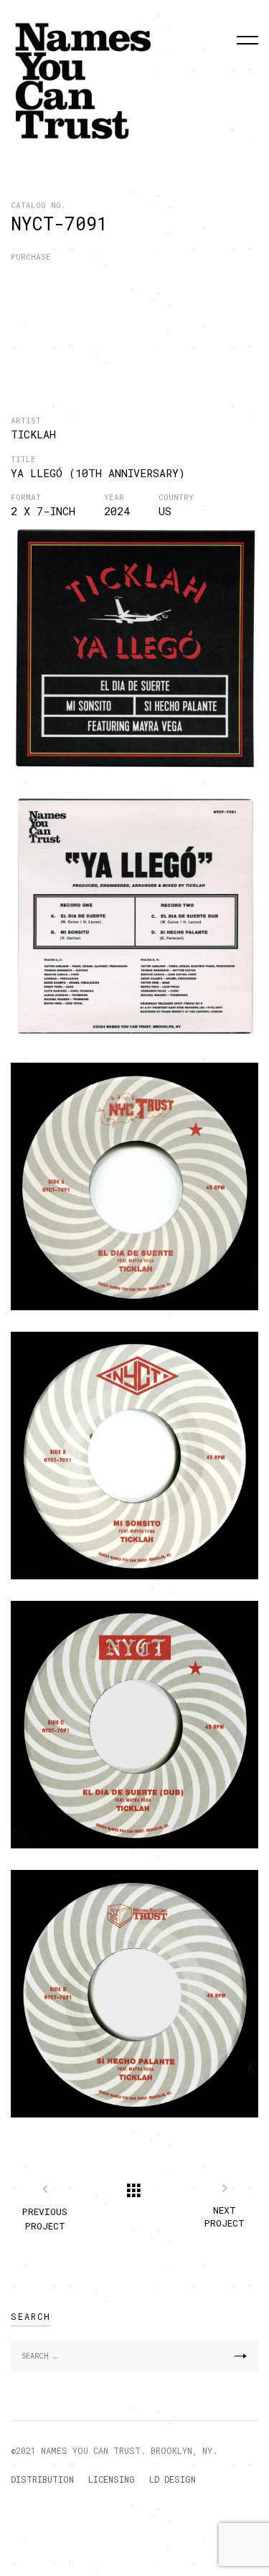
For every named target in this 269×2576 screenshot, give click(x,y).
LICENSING (112, 2479)
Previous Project (45, 2219)
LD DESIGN (173, 2479)
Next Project (225, 2217)
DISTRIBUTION (42, 2479)
